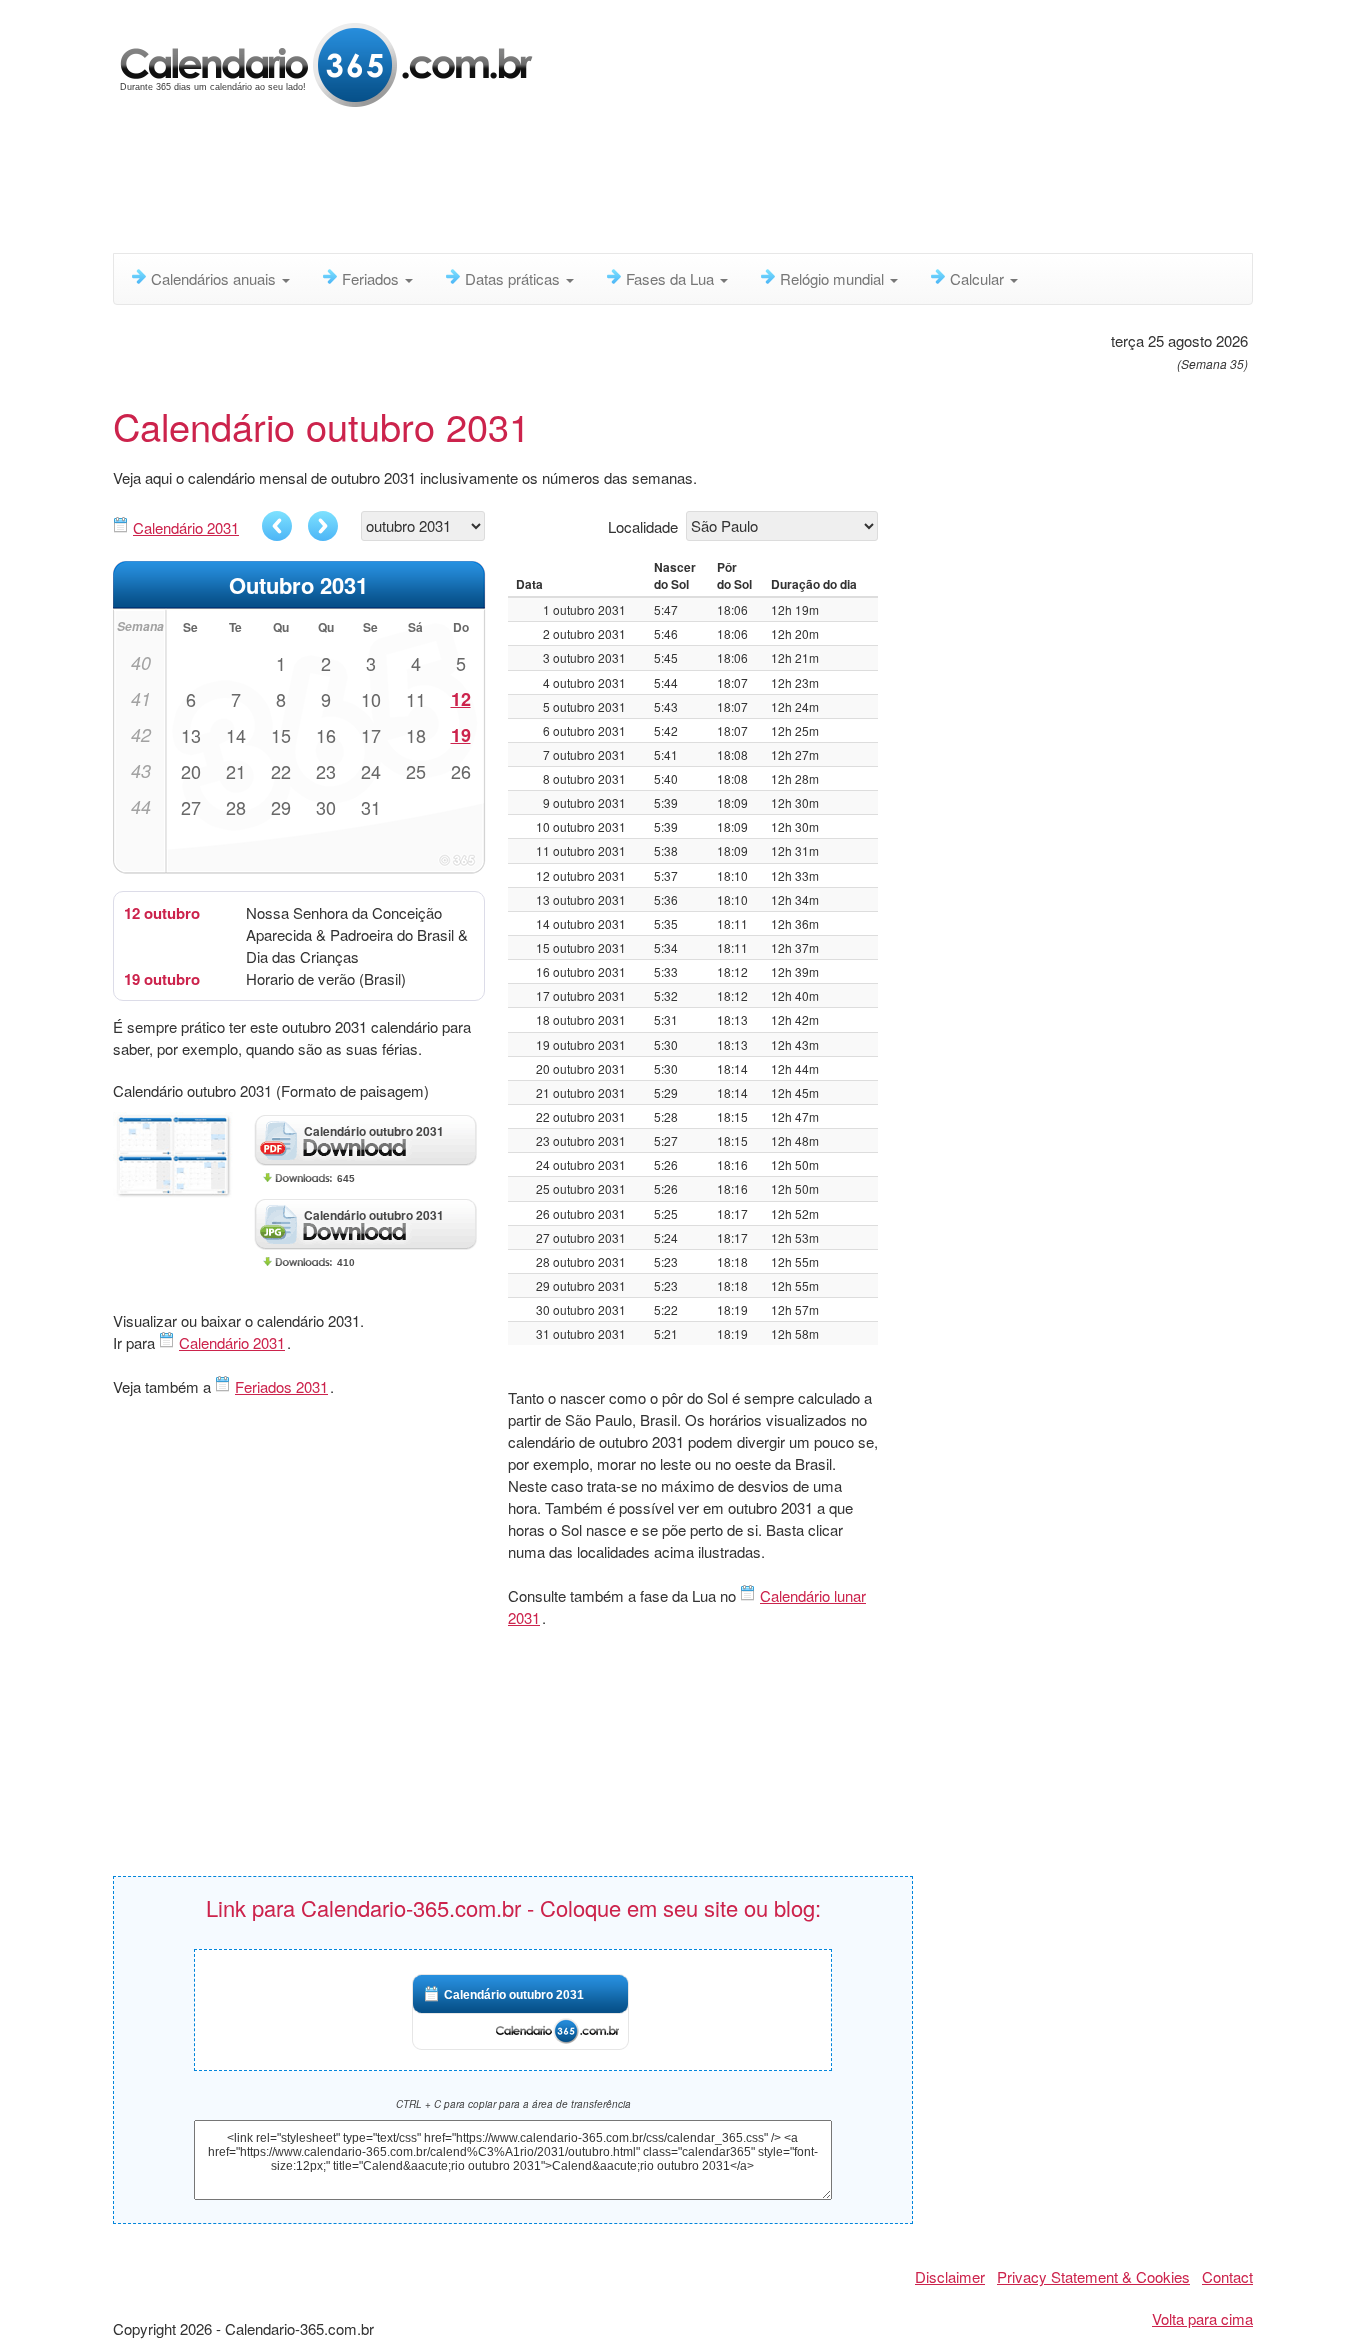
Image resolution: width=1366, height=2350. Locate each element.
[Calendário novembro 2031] (323, 526)
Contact (1227, 2276)
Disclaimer (950, 2276)
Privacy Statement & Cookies (1093, 2276)
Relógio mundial (834, 278)
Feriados (372, 278)
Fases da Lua (672, 278)
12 (461, 699)
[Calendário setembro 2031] (277, 526)
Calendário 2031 (186, 527)
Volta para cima (1202, 2318)
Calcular (979, 278)
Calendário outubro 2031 (514, 1995)
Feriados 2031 (281, 1386)
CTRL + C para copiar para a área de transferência (513, 2104)
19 (461, 735)
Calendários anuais (215, 278)
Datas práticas (514, 278)
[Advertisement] (598, 185)
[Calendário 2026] (327, 62)
